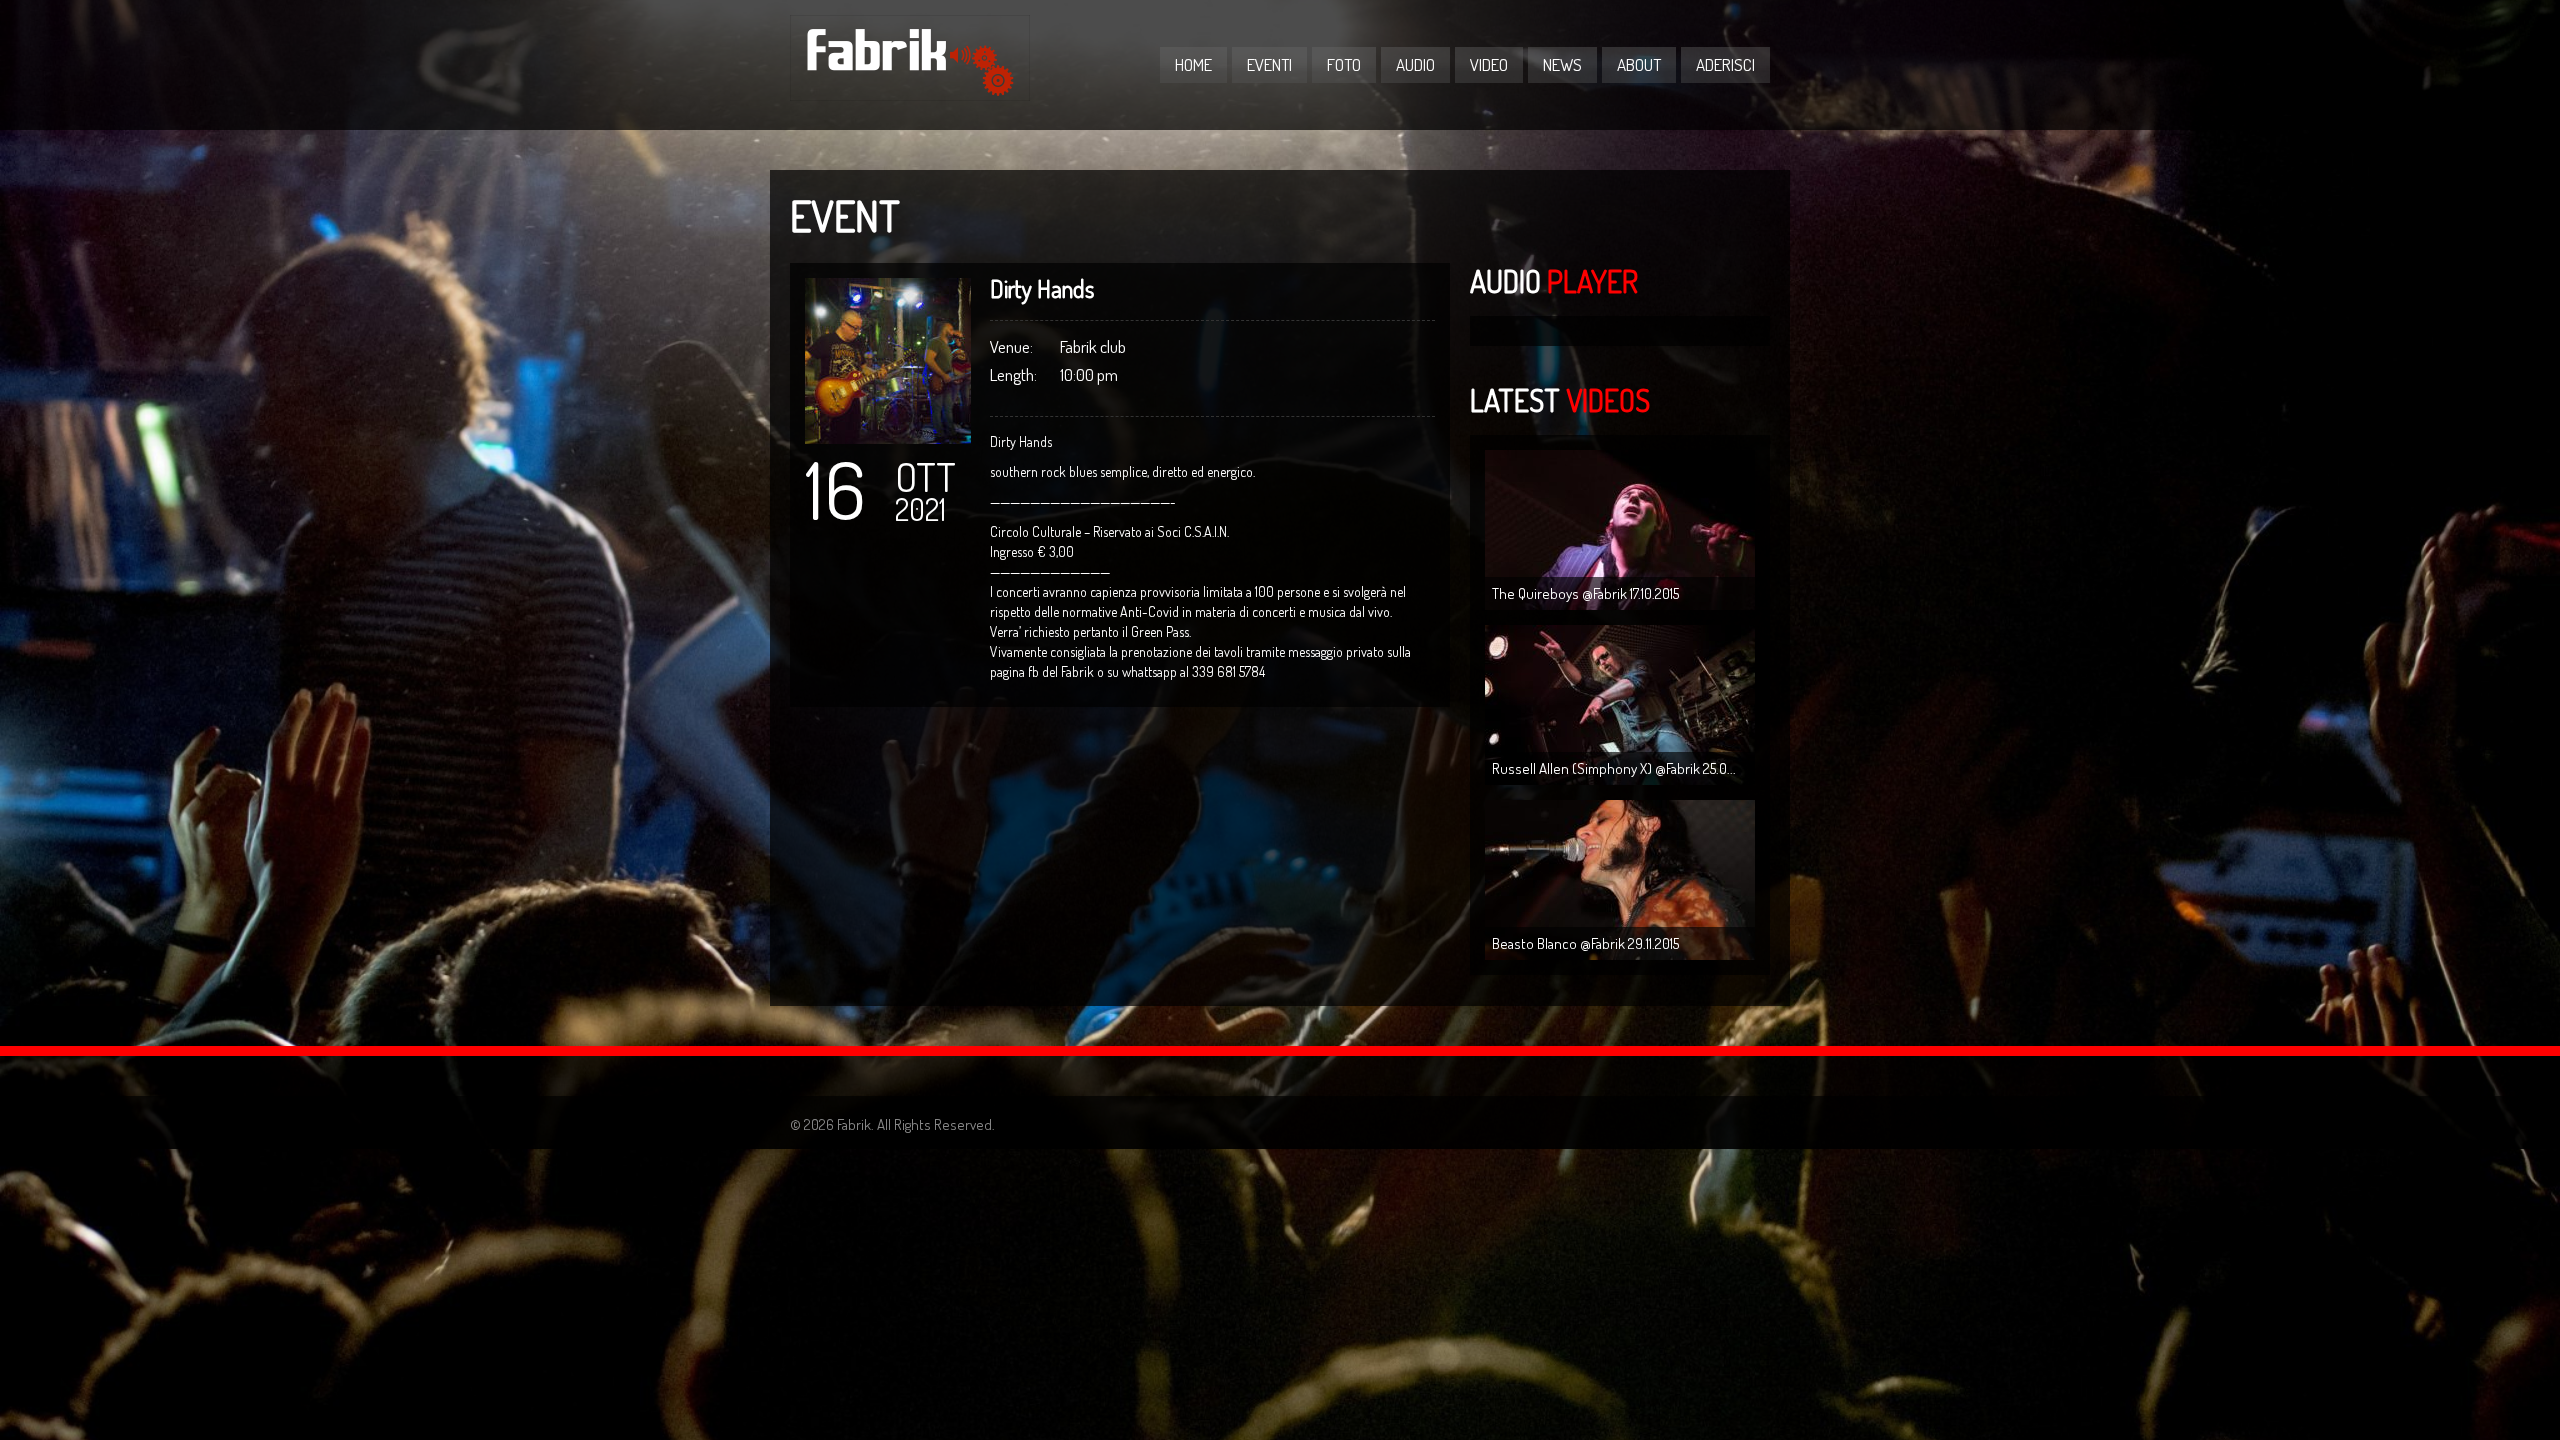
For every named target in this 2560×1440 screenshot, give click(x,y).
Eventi (1269, 64)
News (1562, 64)
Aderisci (1725, 64)
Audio (1415, 64)
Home (1193, 64)
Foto (1344, 64)
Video (1489, 64)
